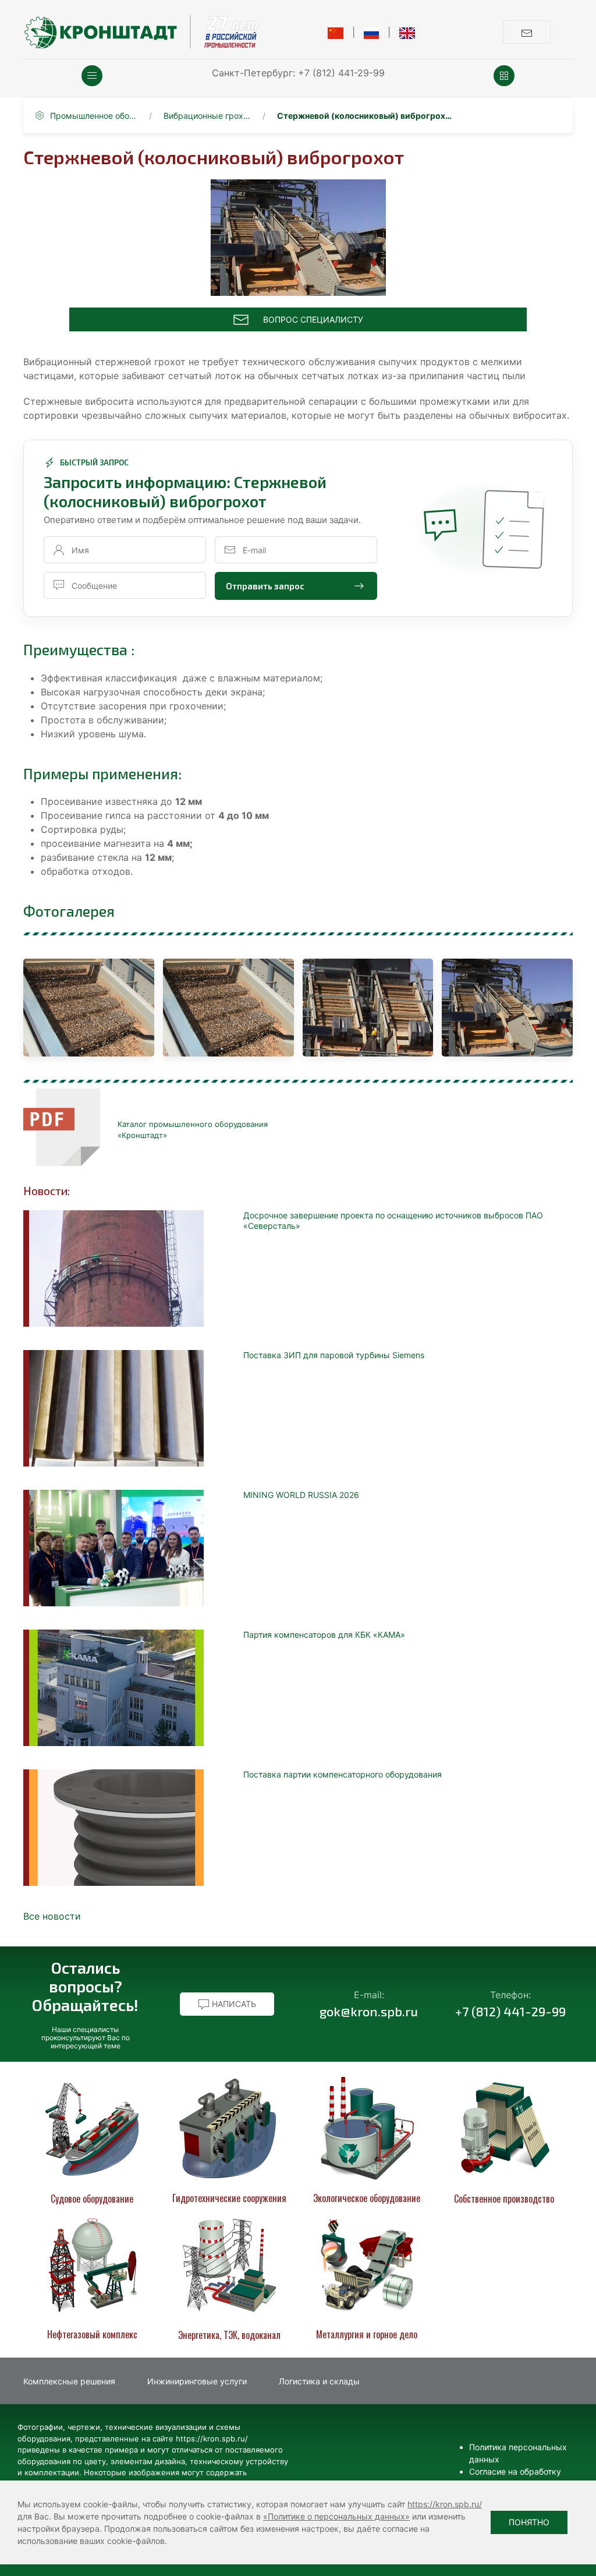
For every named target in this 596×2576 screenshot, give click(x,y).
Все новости (52, 1916)
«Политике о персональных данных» (336, 2516)
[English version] (407, 32)
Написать (233, 2004)
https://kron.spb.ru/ (445, 2504)
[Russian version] (372, 32)
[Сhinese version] (336, 32)
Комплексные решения (69, 2381)
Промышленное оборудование (94, 116)
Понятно (529, 2522)
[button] (92, 76)
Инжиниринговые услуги (197, 2381)
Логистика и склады (319, 2381)
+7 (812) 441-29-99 (341, 73)
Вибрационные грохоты (207, 116)
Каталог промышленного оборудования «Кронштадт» (193, 1130)
